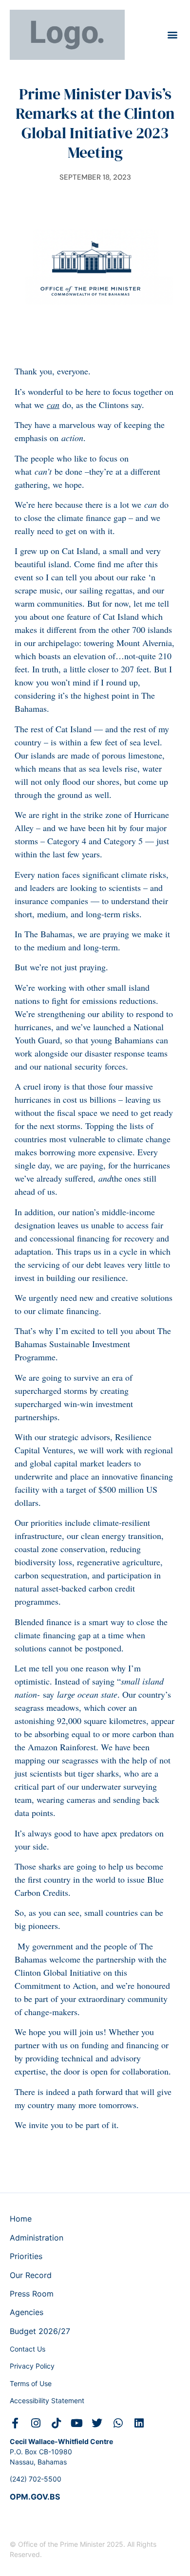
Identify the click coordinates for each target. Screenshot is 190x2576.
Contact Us (28, 2349)
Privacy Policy (32, 2366)
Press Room (32, 2294)
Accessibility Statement (47, 2400)
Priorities (26, 2256)
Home (21, 2219)
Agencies (27, 2312)
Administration (37, 2238)
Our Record (31, 2275)
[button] (172, 35)
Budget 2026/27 (40, 2331)
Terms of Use (31, 2383)
